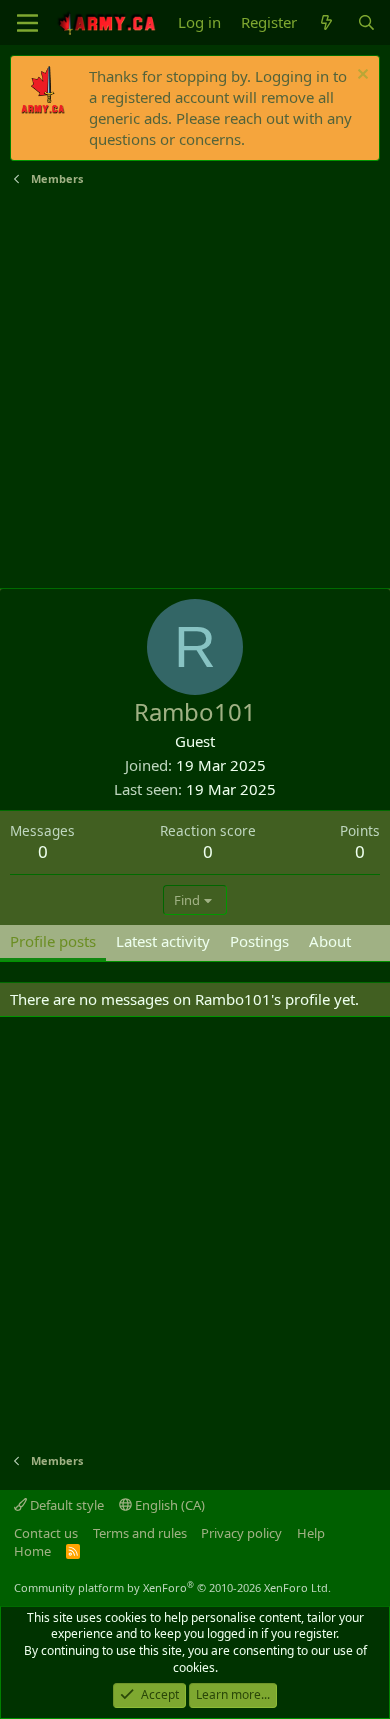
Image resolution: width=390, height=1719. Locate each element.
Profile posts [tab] (53, 941)
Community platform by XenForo (172, 1587)
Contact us (46, 1533)
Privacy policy (241, 1533)
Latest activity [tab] (163, 941)
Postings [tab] (259, 941)
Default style (65, 1505)
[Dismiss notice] (360, 76)
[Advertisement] (195, 388)
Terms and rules (140, 1533)
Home (32, 1551)
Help (311, 1533)
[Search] (366, 22)
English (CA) (168, 1505)
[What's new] (326, 22)
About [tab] (330, 941)
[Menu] (27, 23)
